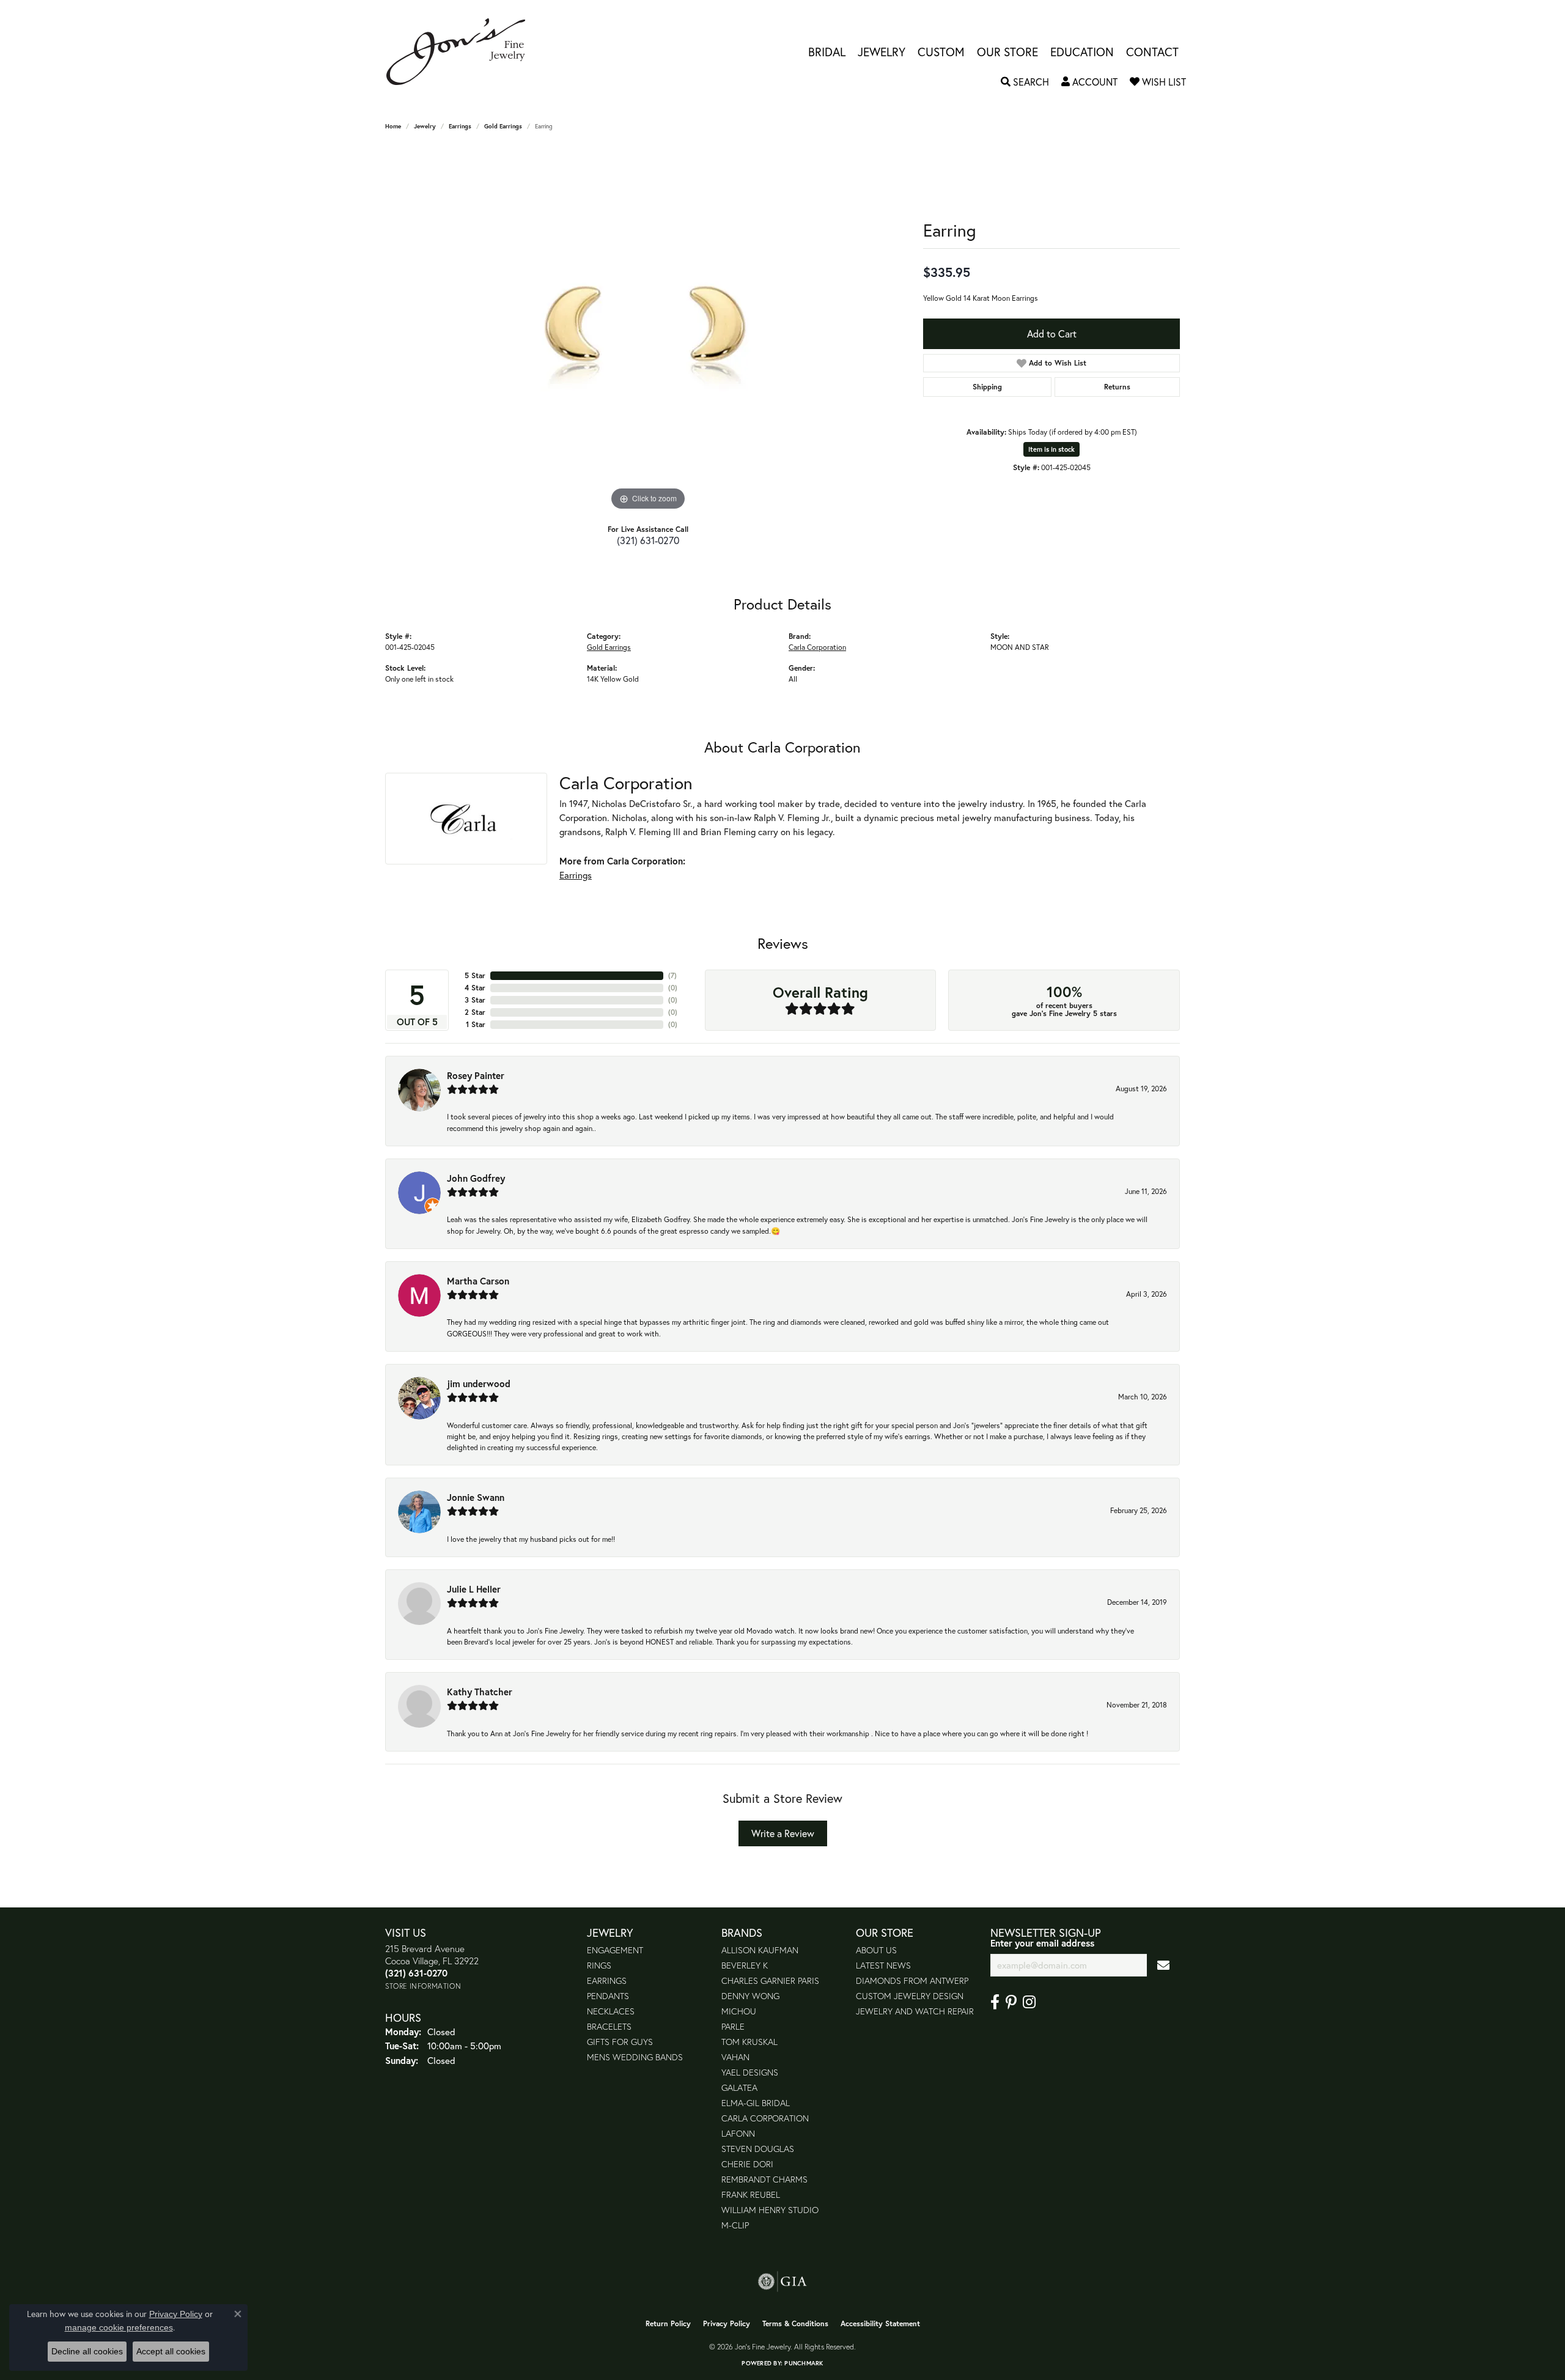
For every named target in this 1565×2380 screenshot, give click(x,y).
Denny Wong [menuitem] (750, 1996)
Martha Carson (478, 1281)
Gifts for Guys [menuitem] (620, 2042)
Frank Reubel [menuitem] (751, 2194)
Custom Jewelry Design (910, 1996)
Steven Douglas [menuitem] (758, 2149)
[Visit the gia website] (782, 2282)
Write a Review (783, 1833)
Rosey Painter (476, 1075)
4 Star (475, 988)
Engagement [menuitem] (615, 1950)
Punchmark (804, 2363)
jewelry (425, 126)
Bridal (827, 52)
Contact (1152, 52)
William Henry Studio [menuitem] (770, 2210)
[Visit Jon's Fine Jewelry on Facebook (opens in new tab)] (995, 2002)
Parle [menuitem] (733, 2026)
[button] (1025, 82)
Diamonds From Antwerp (912, 1980)
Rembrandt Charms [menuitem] (764, 2179)
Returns (1117, 387)
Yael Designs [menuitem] (750, 2072)
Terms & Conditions (795, 2323)
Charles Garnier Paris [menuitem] (770, 1980)
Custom (941, 52)
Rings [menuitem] (599, 1965)
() (672, 975)
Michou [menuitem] (739, 2011)
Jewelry (882, 52)
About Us (876, 1950)
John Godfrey (476, 1178)
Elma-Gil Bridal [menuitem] (756, 2103)
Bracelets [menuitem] (609, 2026)
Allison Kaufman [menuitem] (760, 1950)
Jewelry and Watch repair (915, 2011)
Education (1082, 52)
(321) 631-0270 (648, 540)
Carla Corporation (817, 647)
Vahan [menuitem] (735, 2057)
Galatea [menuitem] (739, 2087)
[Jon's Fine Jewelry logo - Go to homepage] (462, 52)
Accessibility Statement (880, 2323)
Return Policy (668, 2323)
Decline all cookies (87, 2351)
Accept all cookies (171, 2351)
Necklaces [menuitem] (611, 2011)
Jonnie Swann (476, 1497)
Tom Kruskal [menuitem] (749, 2042)
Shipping (987, 387)
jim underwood (479, 1383)
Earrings (460, 126)
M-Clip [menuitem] (735, 2225)
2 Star (475, 1012)
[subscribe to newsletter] (1163, 1965)
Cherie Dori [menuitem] (747, 2164)
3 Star (475, 1000)
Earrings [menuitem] (607, 1980)
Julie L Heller (474, 1589)
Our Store (1007, 52)
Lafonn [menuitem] (738, 2133)
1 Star (476, 1024)
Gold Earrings (503, 126)
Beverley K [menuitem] (745, 1965)
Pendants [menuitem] (608, 1996)
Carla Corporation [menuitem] (765, 2118)
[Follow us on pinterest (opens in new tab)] (1011, 2002)
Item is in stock (1051, 449)
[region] (648, 330)
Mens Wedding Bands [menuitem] (635, 2057)
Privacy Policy (727, 2323)
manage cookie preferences (119, 2327)
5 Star (475, 975)
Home (393, 126)
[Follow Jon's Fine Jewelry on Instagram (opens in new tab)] (1029, 2002)
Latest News (883, 1965)
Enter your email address (1042, 1943)
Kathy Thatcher (480, 1692)
